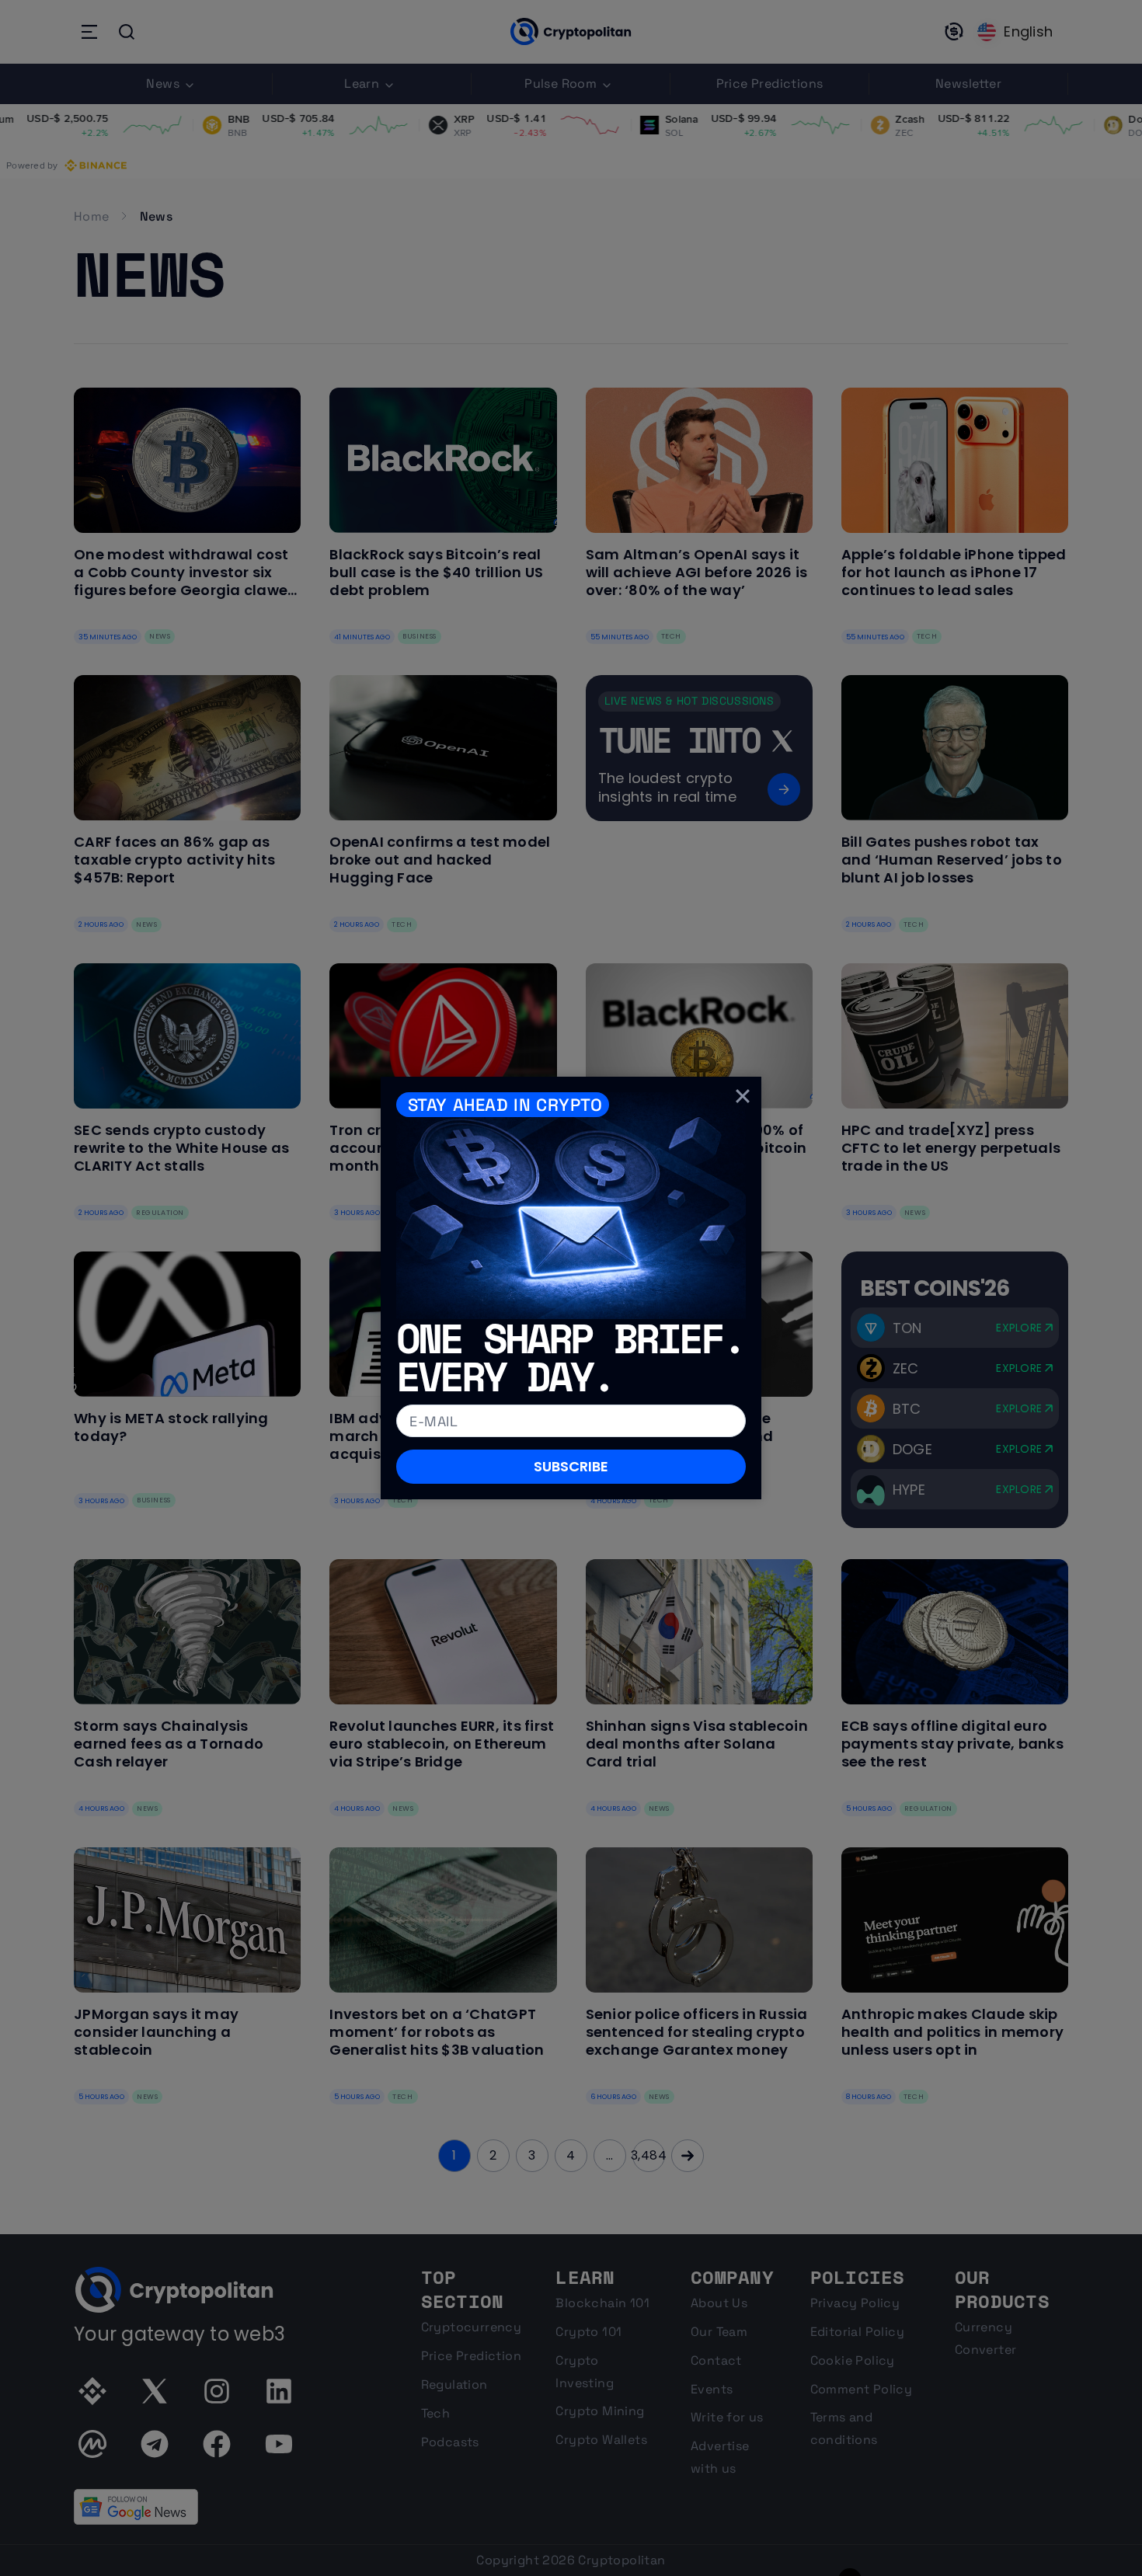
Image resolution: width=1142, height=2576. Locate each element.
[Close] (743, 1095)
